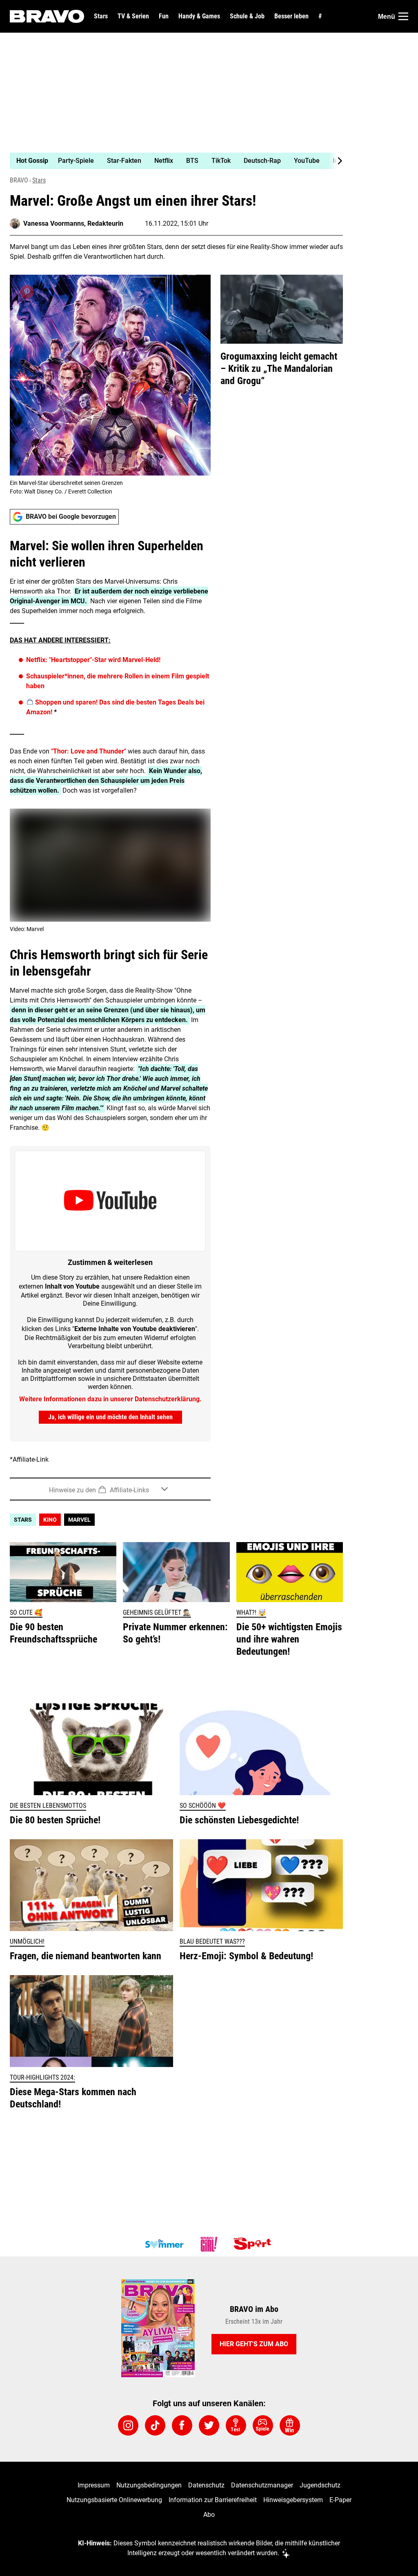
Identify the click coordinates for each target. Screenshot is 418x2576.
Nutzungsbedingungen (149, 2485)
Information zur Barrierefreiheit (213, 2500)
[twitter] (209, 2425)
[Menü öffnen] (403, 16)
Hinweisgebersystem (293, 2500)
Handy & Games (199, 16)
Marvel (79, 1520)
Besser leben (291, 16)
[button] (110, 1489)
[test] (236, 2425)
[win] (290, 2425)
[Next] (336, 161)
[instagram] (128, 2425)
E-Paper (340, 2500)
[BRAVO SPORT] (254, 2244)
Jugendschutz (320, 2485)
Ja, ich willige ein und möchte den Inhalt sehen (110, 1417)
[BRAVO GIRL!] (209, 2244)
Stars (101, 16)
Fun (164, 16)
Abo (209, 2515)
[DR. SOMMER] (164, 2244)
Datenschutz (206, 2485)
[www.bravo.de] (47, 16)
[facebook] (182, 2425)
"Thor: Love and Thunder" (89, 751)
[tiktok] (155, 2425)
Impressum (94, 2485)
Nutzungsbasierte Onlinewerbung (114, 2500)
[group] (171, 161)
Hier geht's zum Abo (254, 2344)
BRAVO (19, 180)
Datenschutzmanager (262, 2485)
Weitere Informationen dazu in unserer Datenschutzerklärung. (110, 1399)
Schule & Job (247, 16)
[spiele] (263, 2425)
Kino (50, 1520)
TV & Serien (133, 16)
